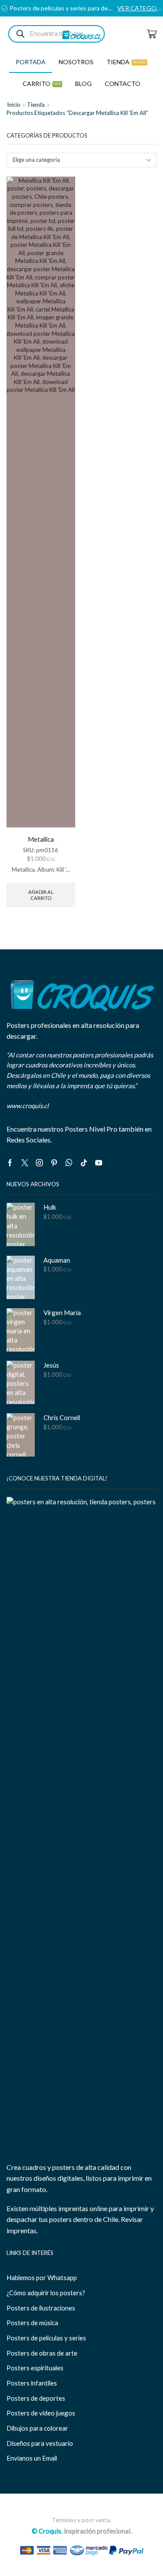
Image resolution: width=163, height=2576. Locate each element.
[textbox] (76, 160)
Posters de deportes (36, 2398)
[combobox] (81, 160)
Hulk (50, 1207)
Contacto (123, 84)
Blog (83, 84)
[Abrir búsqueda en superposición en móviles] (57, 34)
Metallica (41, 839)
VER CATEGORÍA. (140, 8)
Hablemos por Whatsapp (42, 2277)
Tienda (126, 62)
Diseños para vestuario (40, 2443)
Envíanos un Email (32, 2458)
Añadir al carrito (41, 895)
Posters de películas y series (46, 2338)
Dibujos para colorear (37, 2428)
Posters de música (32, 2323)
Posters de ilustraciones (41, 2308)
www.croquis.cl (28, 1106)
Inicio (14, 105)
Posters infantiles (32, 2383)
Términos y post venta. (81, 2520)
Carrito (42, 84)
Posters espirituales (35, 2368)
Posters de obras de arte (42, 2353)
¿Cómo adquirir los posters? (46, 2293)
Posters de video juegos (41, 2413)
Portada (31, 62)
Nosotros (76, 62)
